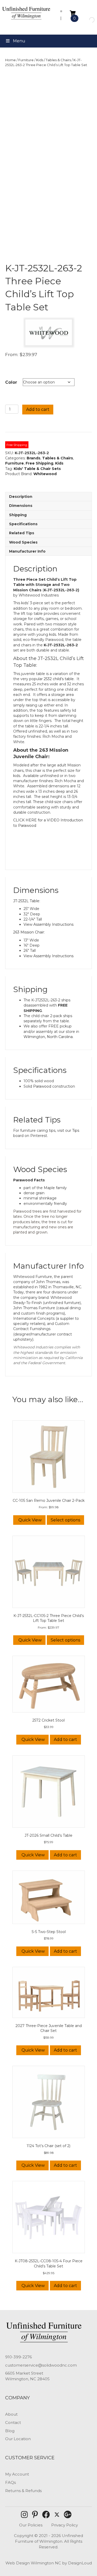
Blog (10, 2431)
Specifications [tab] (23, 524)
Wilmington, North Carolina (48, 1037)
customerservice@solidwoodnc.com (41, 2365)
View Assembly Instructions (48, 924)
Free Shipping (39, 463)
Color (11, 382)
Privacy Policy (65, 2525)
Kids (40, 60)
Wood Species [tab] (23, 542)
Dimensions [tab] (21, 506)
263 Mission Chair (29, 932)
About (11, 2414)
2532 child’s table (59, 679)
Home (10, 60)
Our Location (18, 2439)
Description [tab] (21, 497)
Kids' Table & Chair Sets (37, 469)
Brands (33, 458)
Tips (76, 1130)
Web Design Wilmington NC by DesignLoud (49, 2563)
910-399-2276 (18, 2357)
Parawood (42, 1086)
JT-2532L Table (26, 901)
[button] (24, 2515)
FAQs (10, 2482)
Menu (19, 41)
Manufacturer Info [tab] (27, 551)
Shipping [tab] (18, 515)
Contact (13, 2422)
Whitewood (45, 474)
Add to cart (38, 409)
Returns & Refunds (23, 2491)
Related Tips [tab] (22, 533)
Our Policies (31, 2525)
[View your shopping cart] (73, 13)
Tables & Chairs (58, 60)
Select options (65, 1520)
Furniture (26, 60)
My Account (17, 2474)
